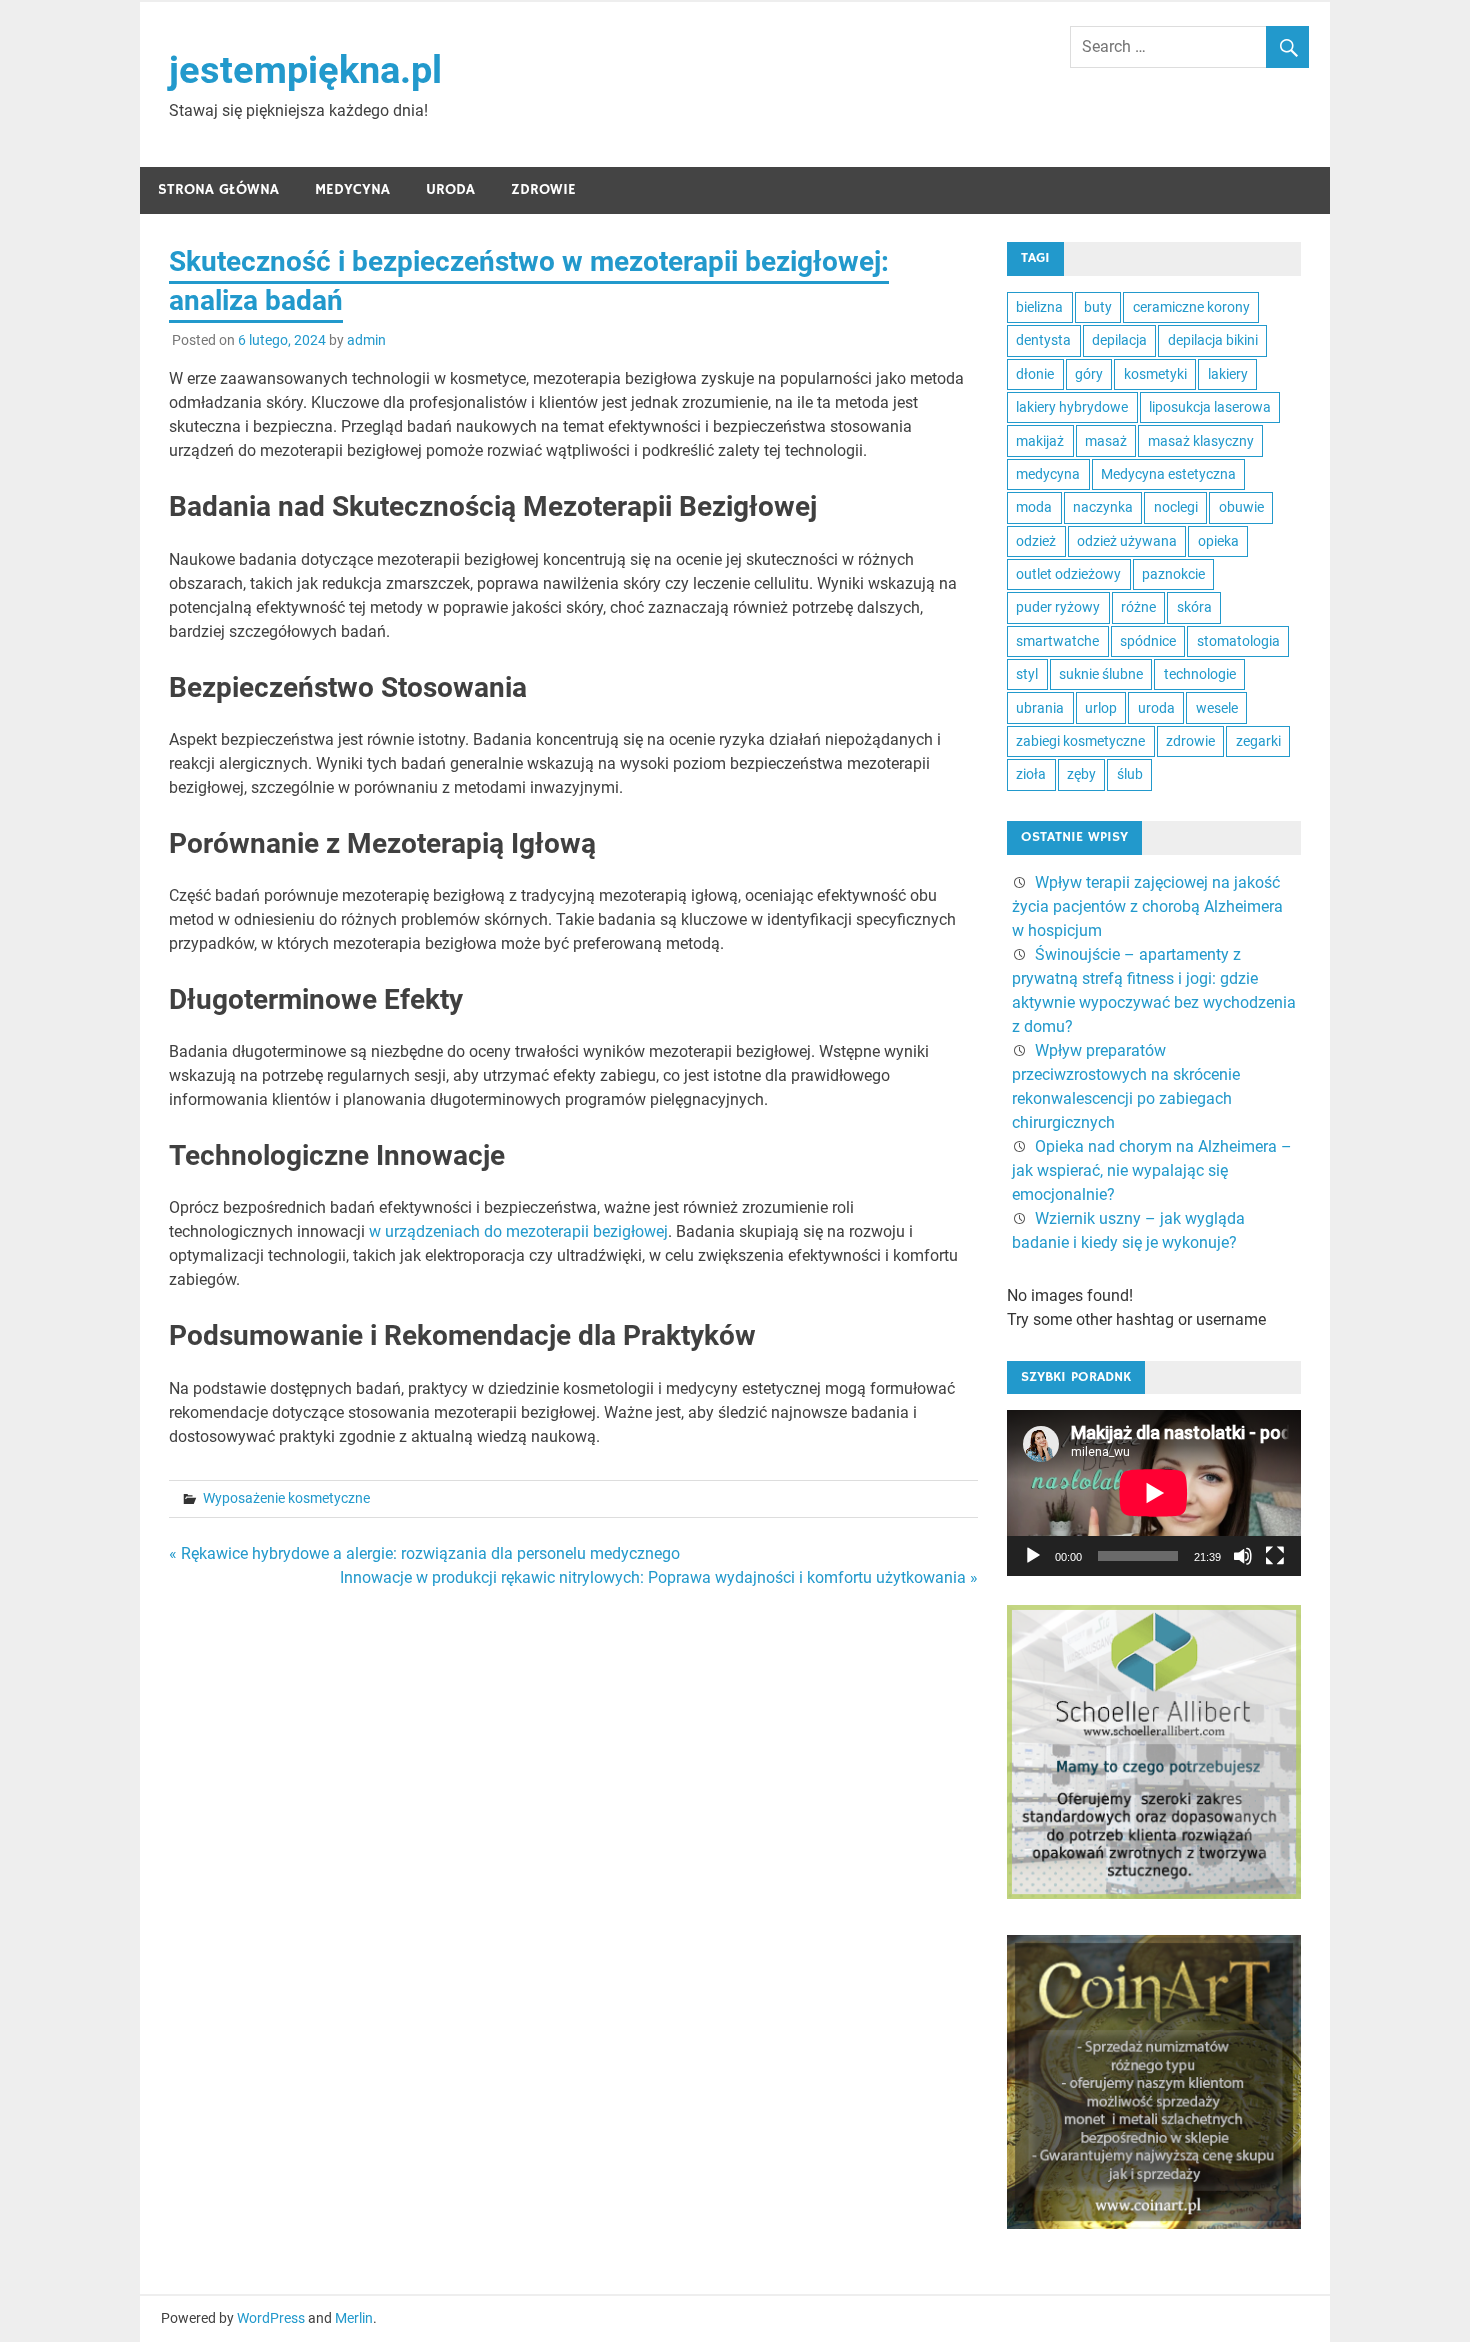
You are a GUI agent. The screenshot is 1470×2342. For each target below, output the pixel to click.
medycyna (1048, 474)
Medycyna (352, 189)
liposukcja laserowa (1210, 407)
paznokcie (1173, 574)
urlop (1101, 708)
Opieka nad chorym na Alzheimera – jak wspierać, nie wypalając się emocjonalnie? (1152, 1170)
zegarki (1258, 741)
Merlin (354, 2318)
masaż (1106, 441)
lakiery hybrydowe (1072, 407)
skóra (1194, 607)
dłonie (1035, 374)
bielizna (1039, 307)
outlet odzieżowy (1068, 574)
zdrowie (1190, 741)
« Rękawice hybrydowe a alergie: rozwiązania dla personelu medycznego (424, 1553)
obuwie (1241, 507)
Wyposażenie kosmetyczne (286, 1498)
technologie (1200, 674)
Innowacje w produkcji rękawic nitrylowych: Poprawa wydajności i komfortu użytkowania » (659, 1577)
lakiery (1228, 374)
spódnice (1148, 641)
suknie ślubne (1101, 674)
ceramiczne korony (1191, 307)
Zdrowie (543, 189)
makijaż (1040, 441)
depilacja (1119, 340)
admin (366, 340)
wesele (1217, 708)
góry (1089, 374)
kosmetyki (1155, 374)
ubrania (1040, 708)
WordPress (271, 2318)
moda (1034, 507)
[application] (1154, 1493)
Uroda (450, 189)
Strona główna (218, 189)
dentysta (1043, 340)
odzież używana (1127, 541)
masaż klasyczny (1201, 441)
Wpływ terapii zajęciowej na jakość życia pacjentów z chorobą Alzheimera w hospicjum (1147, 906)
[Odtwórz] (1033, 1556)
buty (1098, 307)
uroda (1156, 708)
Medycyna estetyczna (1168, 474)
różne (1138, 607)
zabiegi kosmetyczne (1080, 741)
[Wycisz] (1243, 1556)
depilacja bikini (1213, 340)
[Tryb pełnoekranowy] (1275, 1556)
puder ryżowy (1058, 607)
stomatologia (1238, 641)
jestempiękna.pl (305, 70)
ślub (1130, 774)
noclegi (1176, 507)
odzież (1036, 541)
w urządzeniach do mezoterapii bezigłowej (516, 1231)
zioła (1031, 774)
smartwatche (1057, 641)
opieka (1218, 541)
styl (1027, 674)
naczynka (1103, 507)
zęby (1081, 774)
